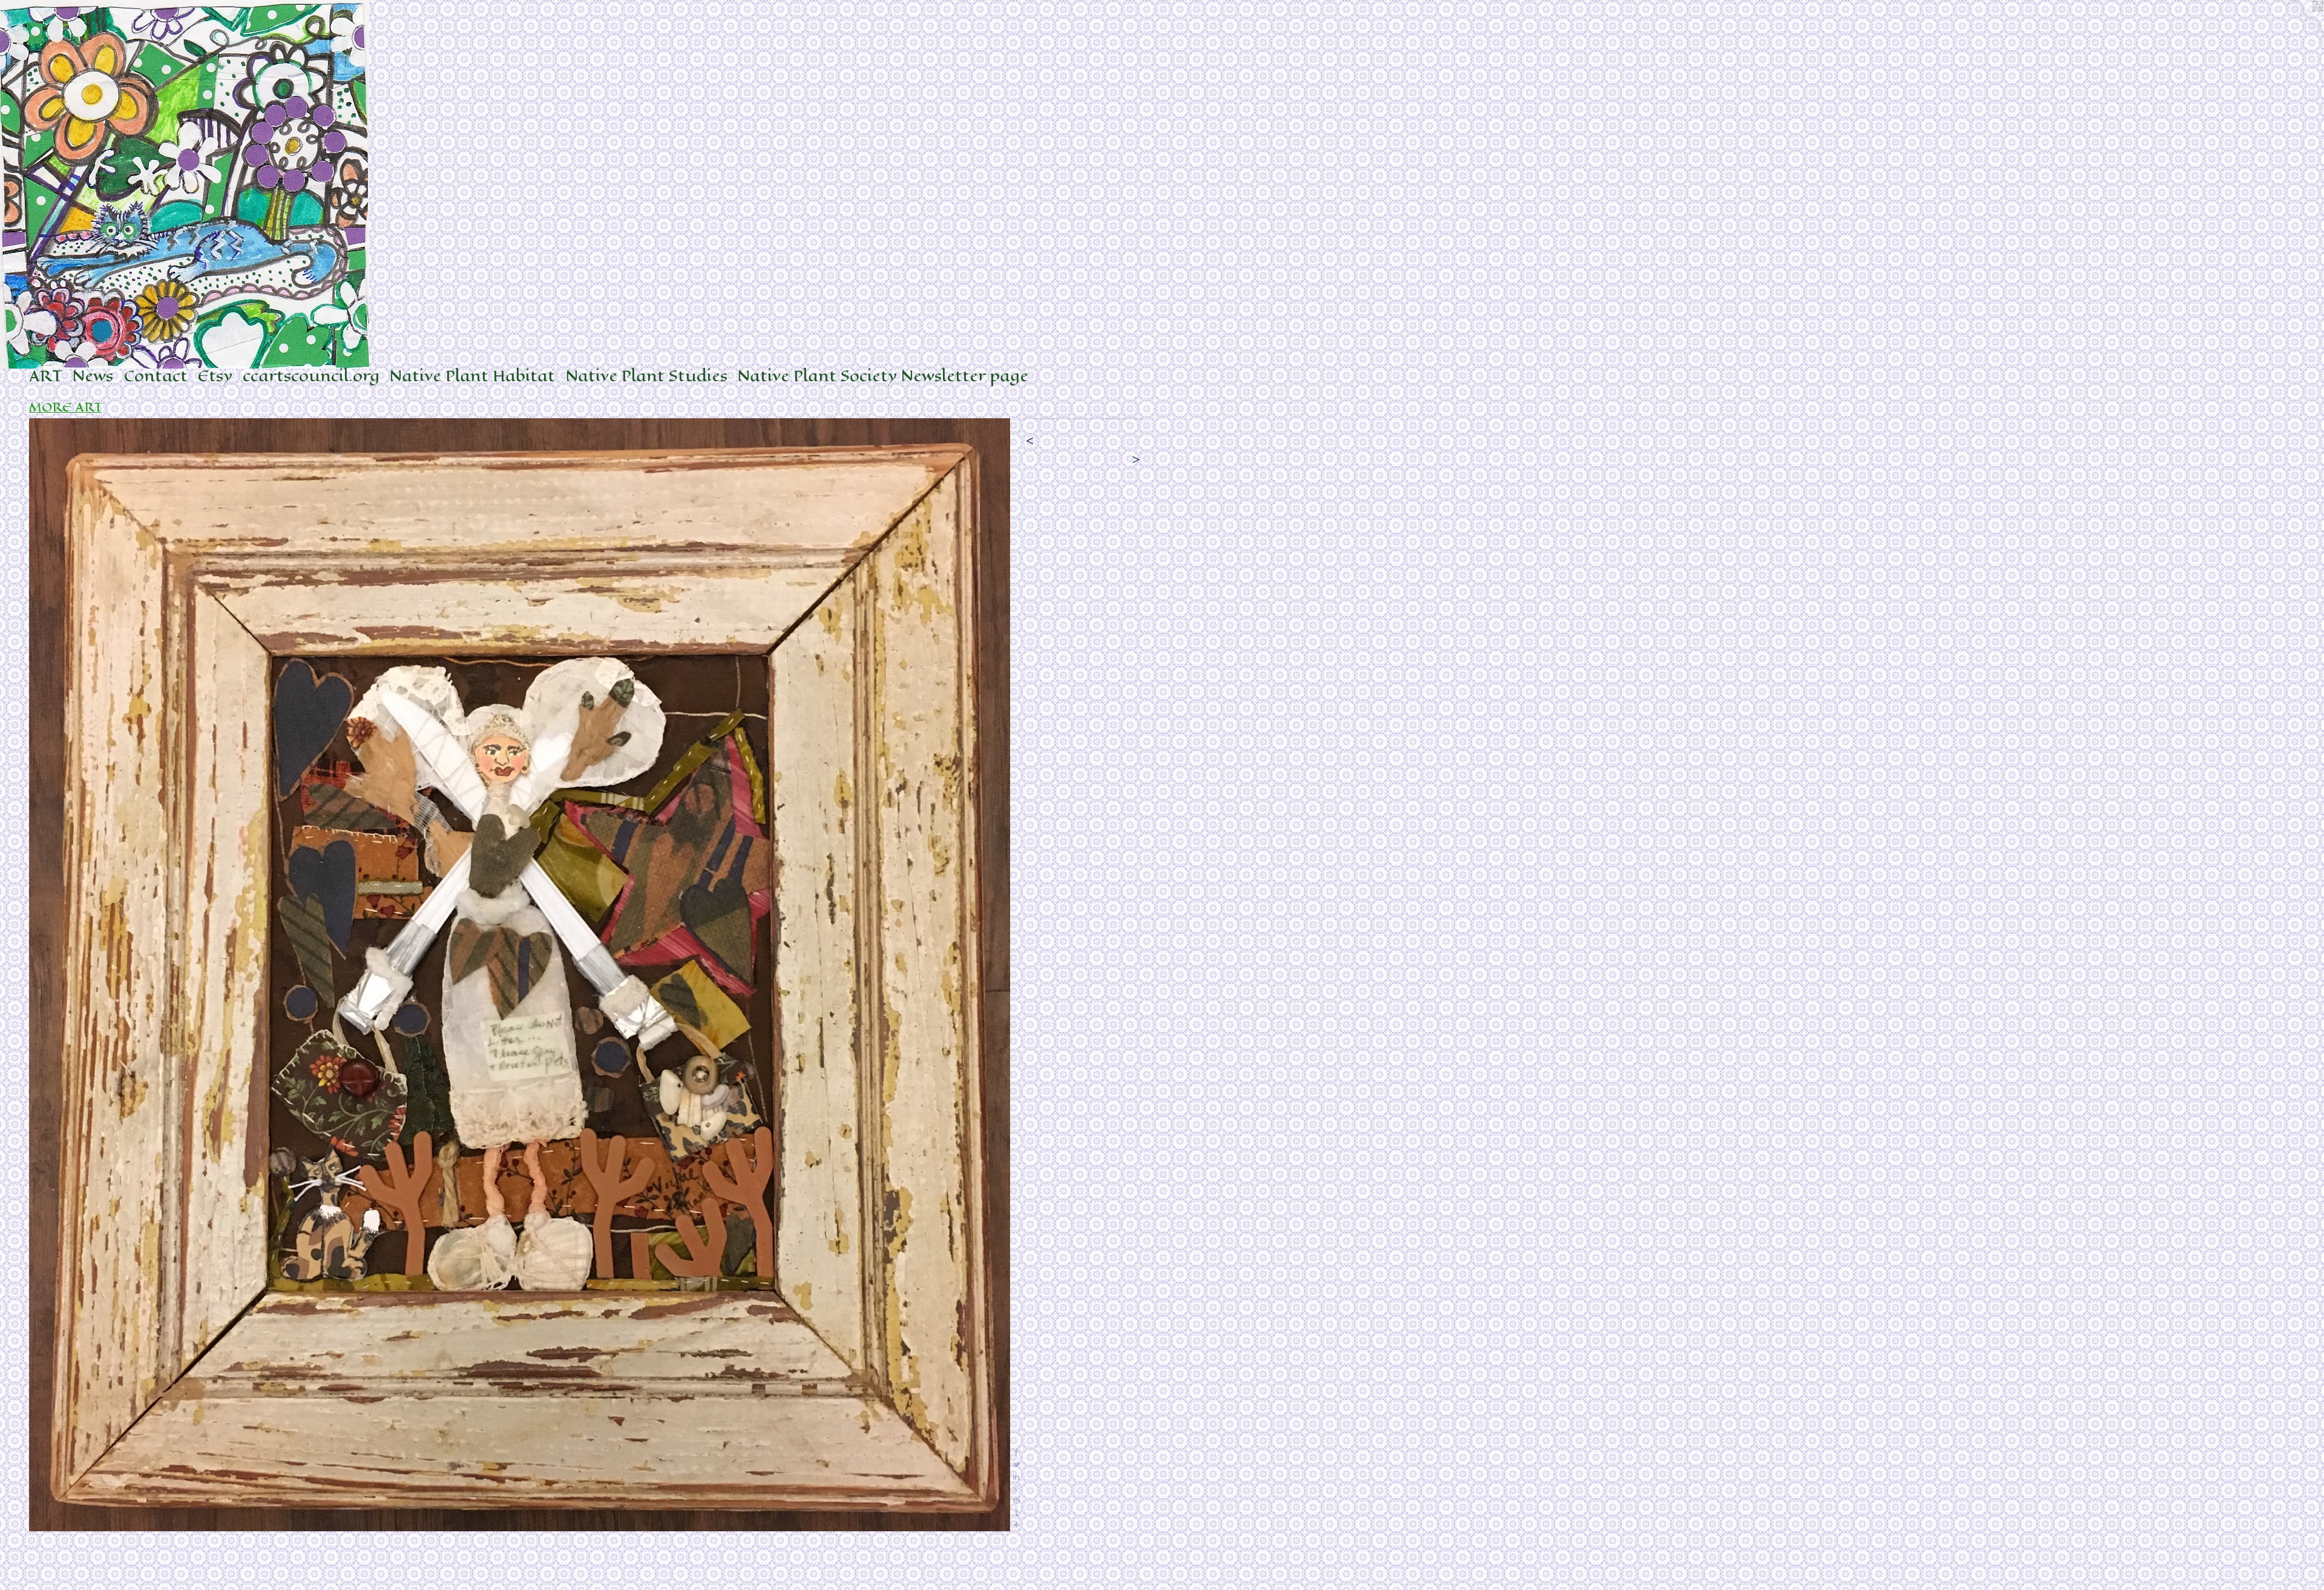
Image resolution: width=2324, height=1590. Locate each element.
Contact (156, 376)
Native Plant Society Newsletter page (883, 376)
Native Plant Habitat (472, 376)
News (93, 376)
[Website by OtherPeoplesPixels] (2300, 24)
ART (46, 376)
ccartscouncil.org (311, 376)
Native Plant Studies (647, 376)
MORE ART (65, 408)
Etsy (215, 376)
